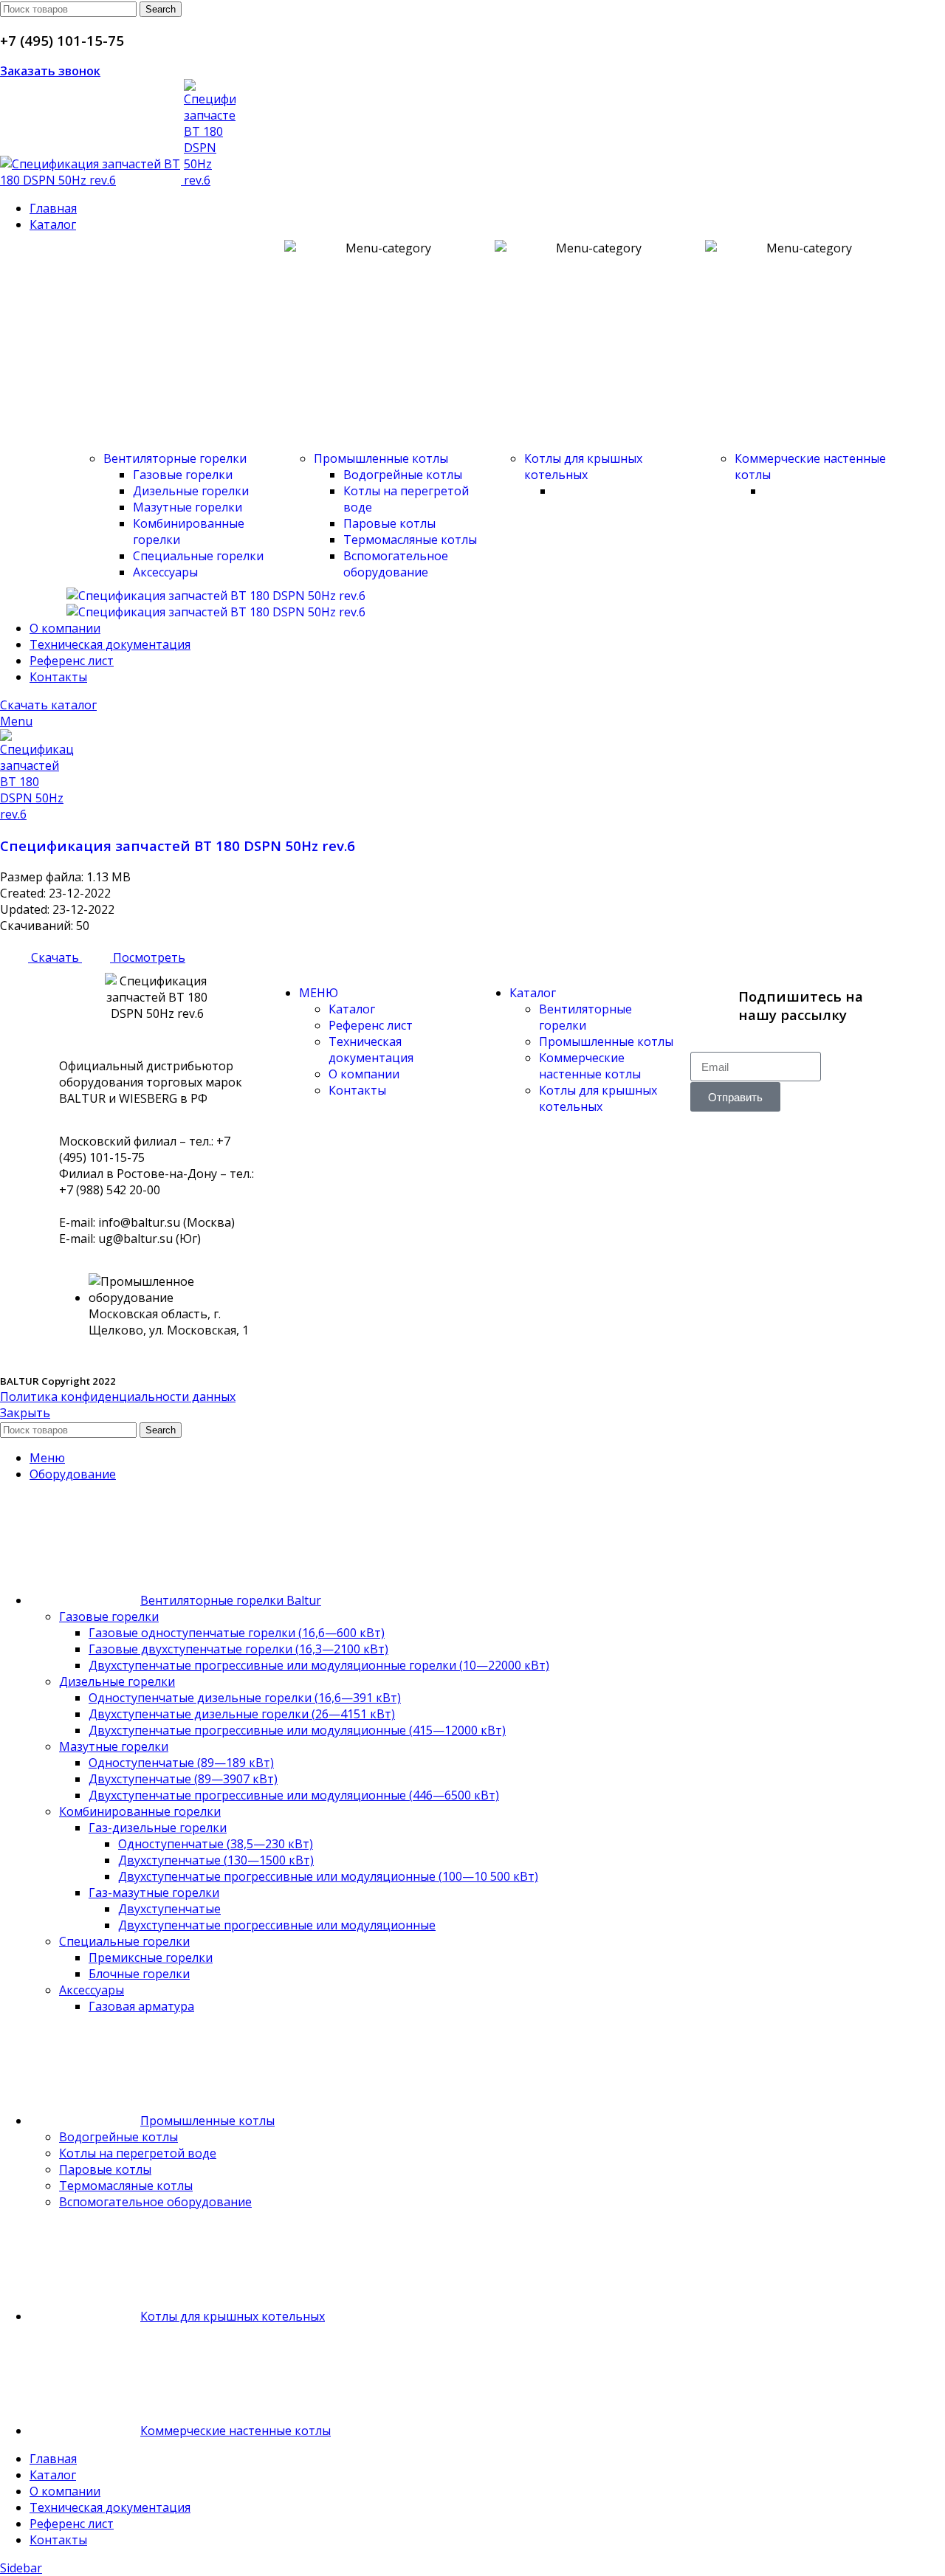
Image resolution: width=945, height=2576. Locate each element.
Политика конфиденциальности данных (118, 1397)
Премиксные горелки (151, 1957)
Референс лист (371, 1025)
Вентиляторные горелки (175, 458)
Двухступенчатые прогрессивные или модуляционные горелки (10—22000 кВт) (319, 1665)
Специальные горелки (198, 556)
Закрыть (25, 1413)
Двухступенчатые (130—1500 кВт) (216, 1860)
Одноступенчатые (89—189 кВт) (181, 1763)
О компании (364, 1074)
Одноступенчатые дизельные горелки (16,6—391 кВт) (245, 1698)
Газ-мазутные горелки (154, 1893)
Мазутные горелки (114, 1746)
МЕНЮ (319, 993)
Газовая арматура (141, 2006)
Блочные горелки (139, 1974)
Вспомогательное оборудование (396, 564)
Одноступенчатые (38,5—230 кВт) (216, 1844)
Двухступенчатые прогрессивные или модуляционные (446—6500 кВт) (294, 1795)
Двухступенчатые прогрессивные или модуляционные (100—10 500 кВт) (328, 1876)
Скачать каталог (48, 705)
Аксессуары (165, 572)
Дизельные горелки (191, 491)
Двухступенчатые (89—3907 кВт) (183, 1779)
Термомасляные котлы (410, 540)
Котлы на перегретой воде (138, 2153)
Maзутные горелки (188, 507)
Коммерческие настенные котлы (590, 1066)
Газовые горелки (183, 475)
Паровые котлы (389, 523)
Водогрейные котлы (403, 475)
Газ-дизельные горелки (158, 1828)
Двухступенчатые (169, 1909)
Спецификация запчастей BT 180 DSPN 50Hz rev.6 (178, 846)
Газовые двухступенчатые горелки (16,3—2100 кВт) (238, 1649)
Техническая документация (371, 1050)
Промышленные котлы (381, 458)
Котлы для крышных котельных (583, 466)
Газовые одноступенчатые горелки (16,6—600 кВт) (237, 1633)
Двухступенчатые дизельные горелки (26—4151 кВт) (242, 1714)
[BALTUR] (216, 596)
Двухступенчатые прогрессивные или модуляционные (277, 1925)
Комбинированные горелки (140, 1811)
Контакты (357, 1090)
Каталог (352, 1009)
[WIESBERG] (216, 612)
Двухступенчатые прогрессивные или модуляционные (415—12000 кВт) (297, 1730)
